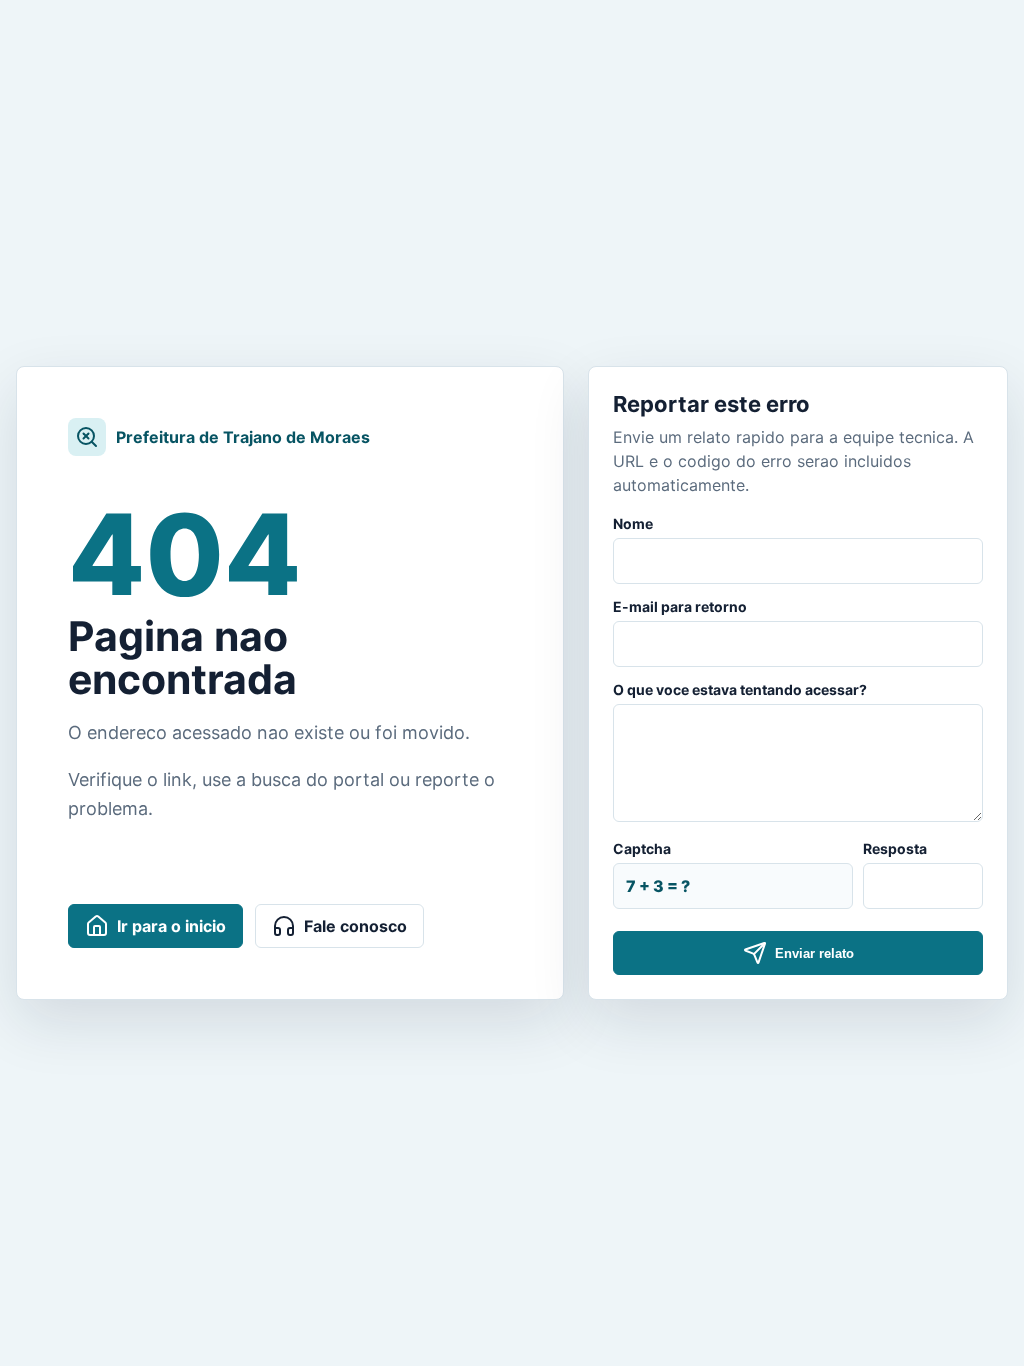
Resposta (895, 848)
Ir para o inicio (171, 926)
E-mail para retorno (680, 606)
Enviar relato (814, 953)
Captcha (642, 848)
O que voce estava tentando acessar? (740, 689)
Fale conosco (355, 926)
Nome (633, 523)
